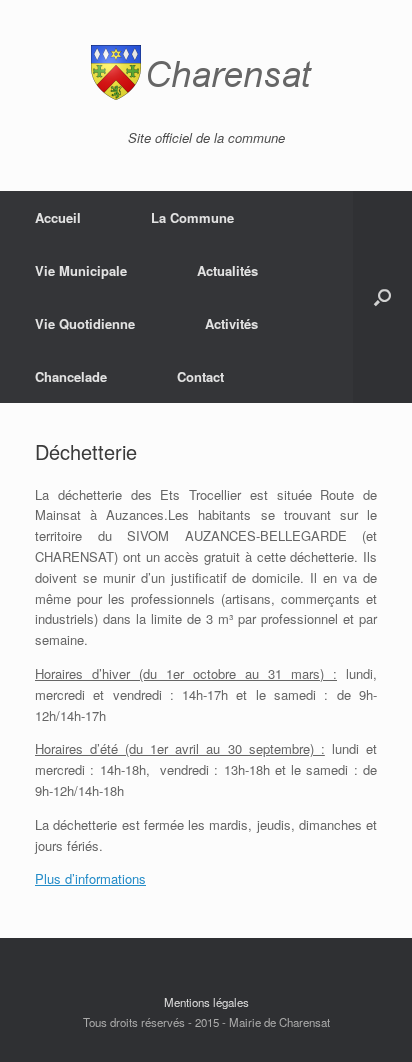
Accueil (58, 217)
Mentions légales (206, 1002)
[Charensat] (206, 72)
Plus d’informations (90, 878)
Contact (200, 376)
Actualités (227, 270)
